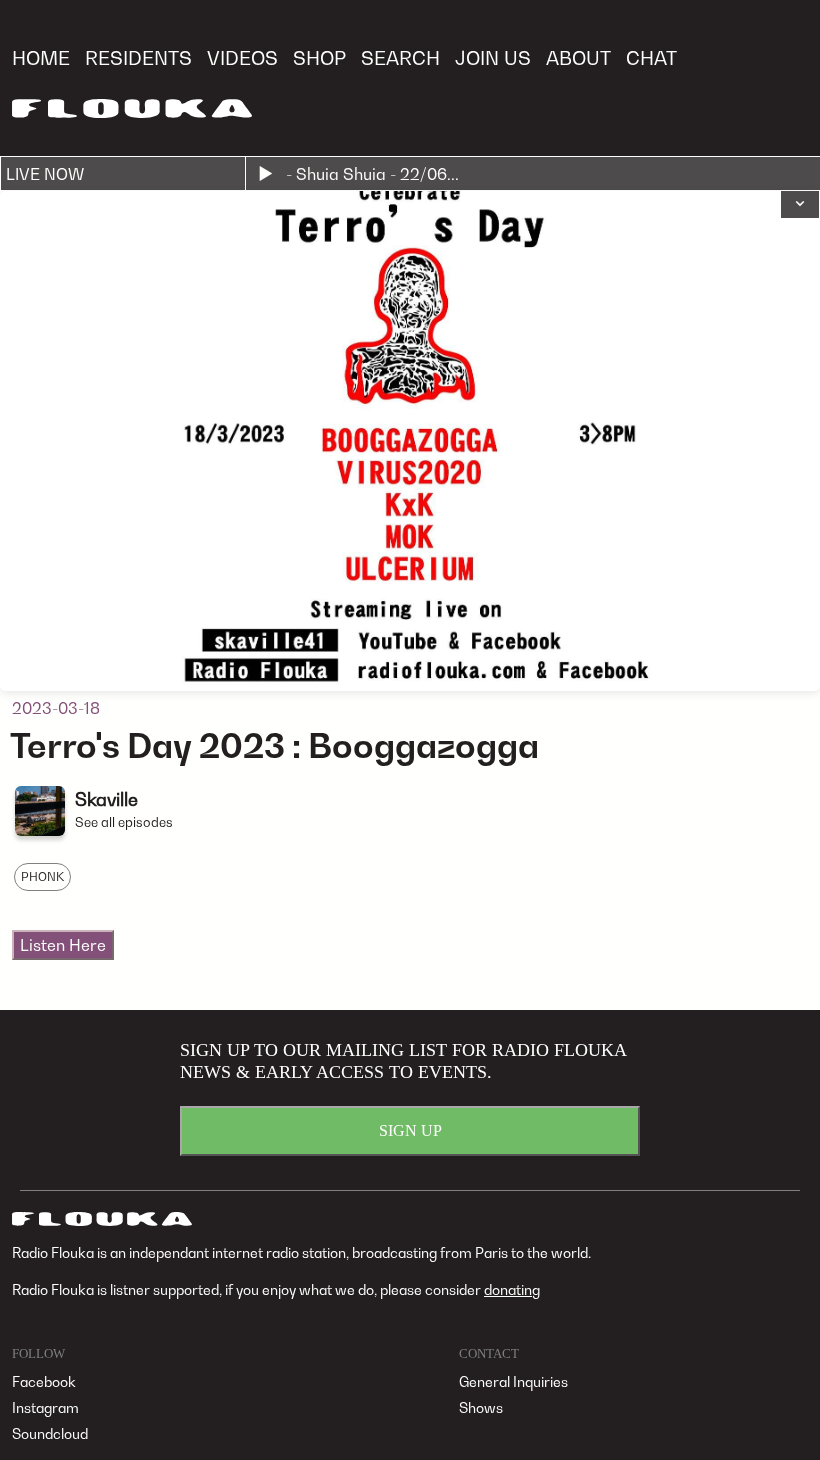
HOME (41, 57)
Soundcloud (50, 1433)
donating (512, 1289)
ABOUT (578, 57)
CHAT (651, 57)
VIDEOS (242, 57)
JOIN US (493, 57)
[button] (800, 205)
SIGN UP (410, 1130)
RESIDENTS (138, 57)
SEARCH (400, 57)
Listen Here (63, 945)
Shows (481, 1407)
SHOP (319, 57)
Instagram (45, 1407)
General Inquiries (513, 1381)
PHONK (42, 876)
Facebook (44, 1381)
